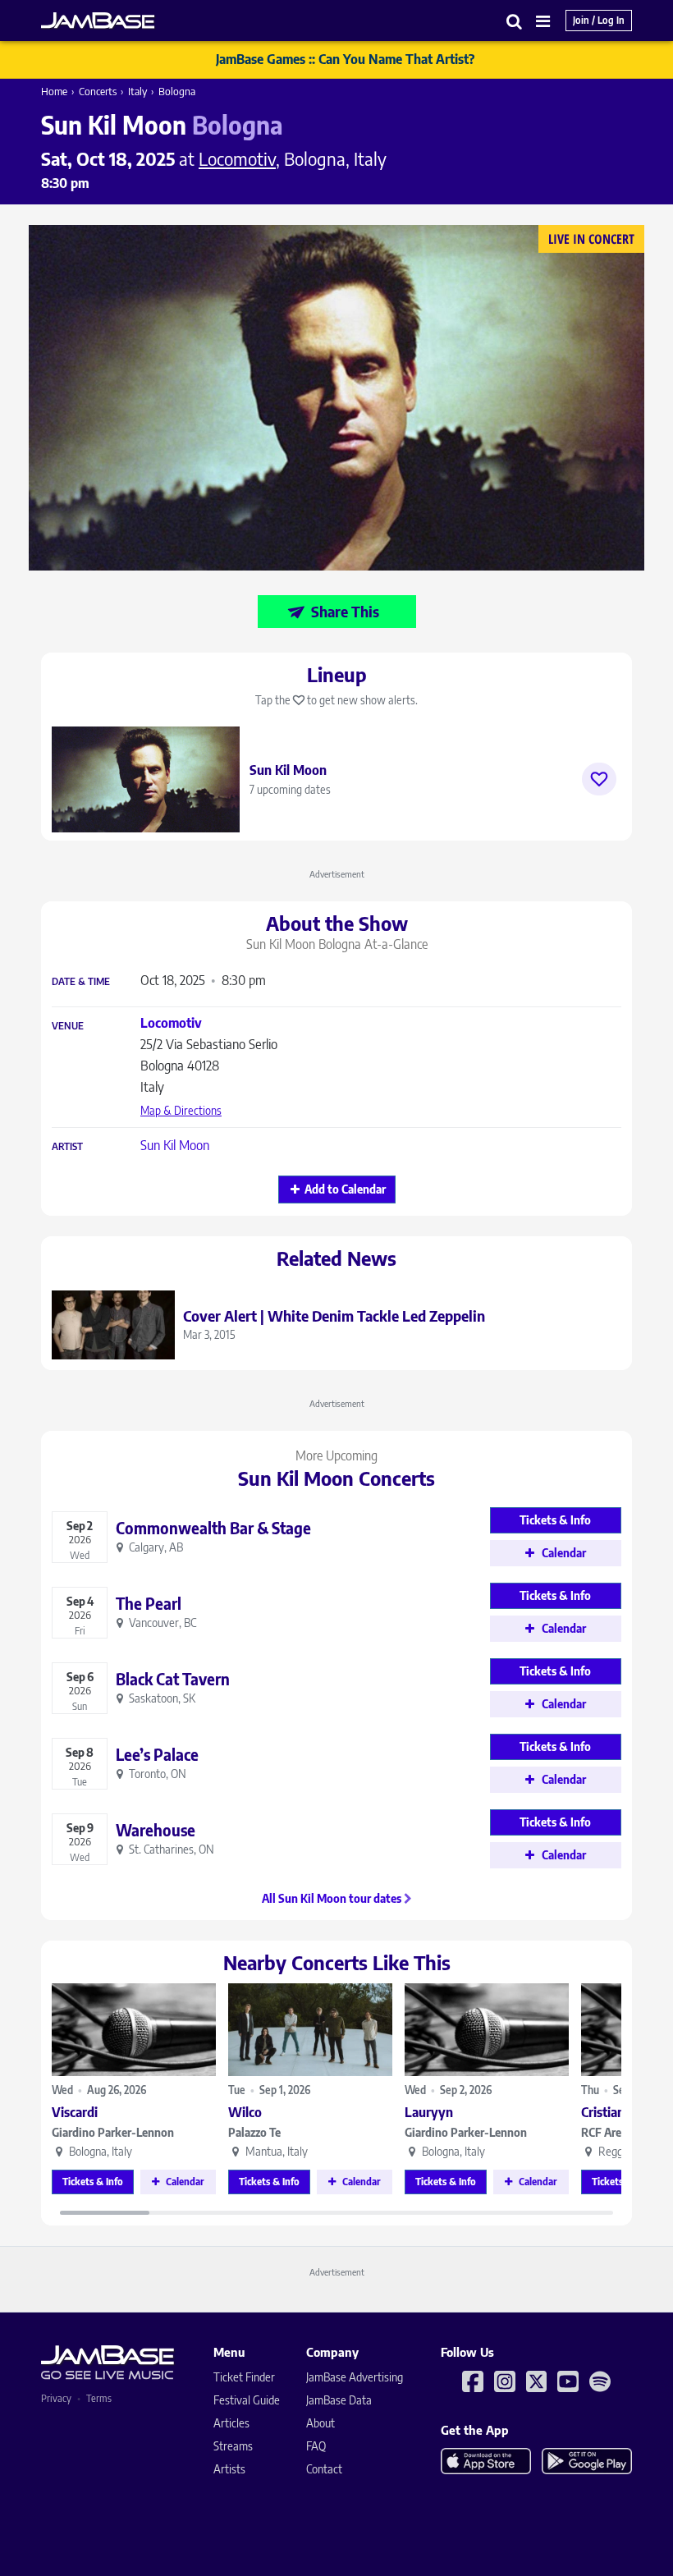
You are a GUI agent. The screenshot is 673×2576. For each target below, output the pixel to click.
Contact (324, 2469)
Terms (99, 2398)
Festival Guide (247, 2400)
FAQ (316, 2446)
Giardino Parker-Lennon (113, 2132)
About (320, 2423)
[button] (515, 21)
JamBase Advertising (355, 2377)
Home (54, 91)
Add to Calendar (345, 1189)
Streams (233, 2446)
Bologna (177, 91)
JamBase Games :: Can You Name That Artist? (345, 59)
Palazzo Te (254, 2132)
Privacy (56, 2398)
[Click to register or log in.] (599, 779)
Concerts (98, 91)
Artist (67, 1147)
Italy (137, 91)
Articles (231, 2423)
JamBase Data (339, 2400)
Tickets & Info (93, 2182)
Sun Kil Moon (175, 1145)
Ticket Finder (244, 2377)
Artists (229, 2469)
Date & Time (81, 982)
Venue (68, 1026)
